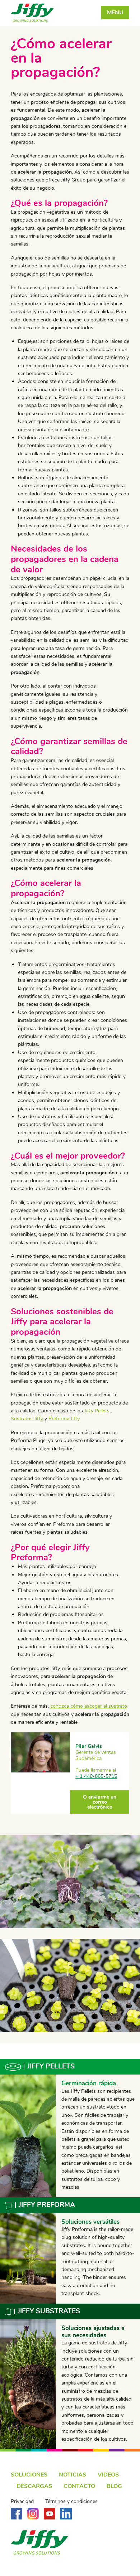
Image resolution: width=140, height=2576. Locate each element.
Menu (115, 13)
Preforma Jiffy (64, 1419)
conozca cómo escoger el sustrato (89, 1706)
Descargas (34, 2486)
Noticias (73, 2475)
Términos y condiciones (71, 2502)
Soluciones (29, 2475)
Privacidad (22, 2502)
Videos (108, 2475)
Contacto (79, 2486)
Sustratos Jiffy (27, 1419)
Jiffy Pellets (97, 1411)
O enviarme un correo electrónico (100, 1802)
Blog (114, 2486)
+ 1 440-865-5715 (96, 1776)
